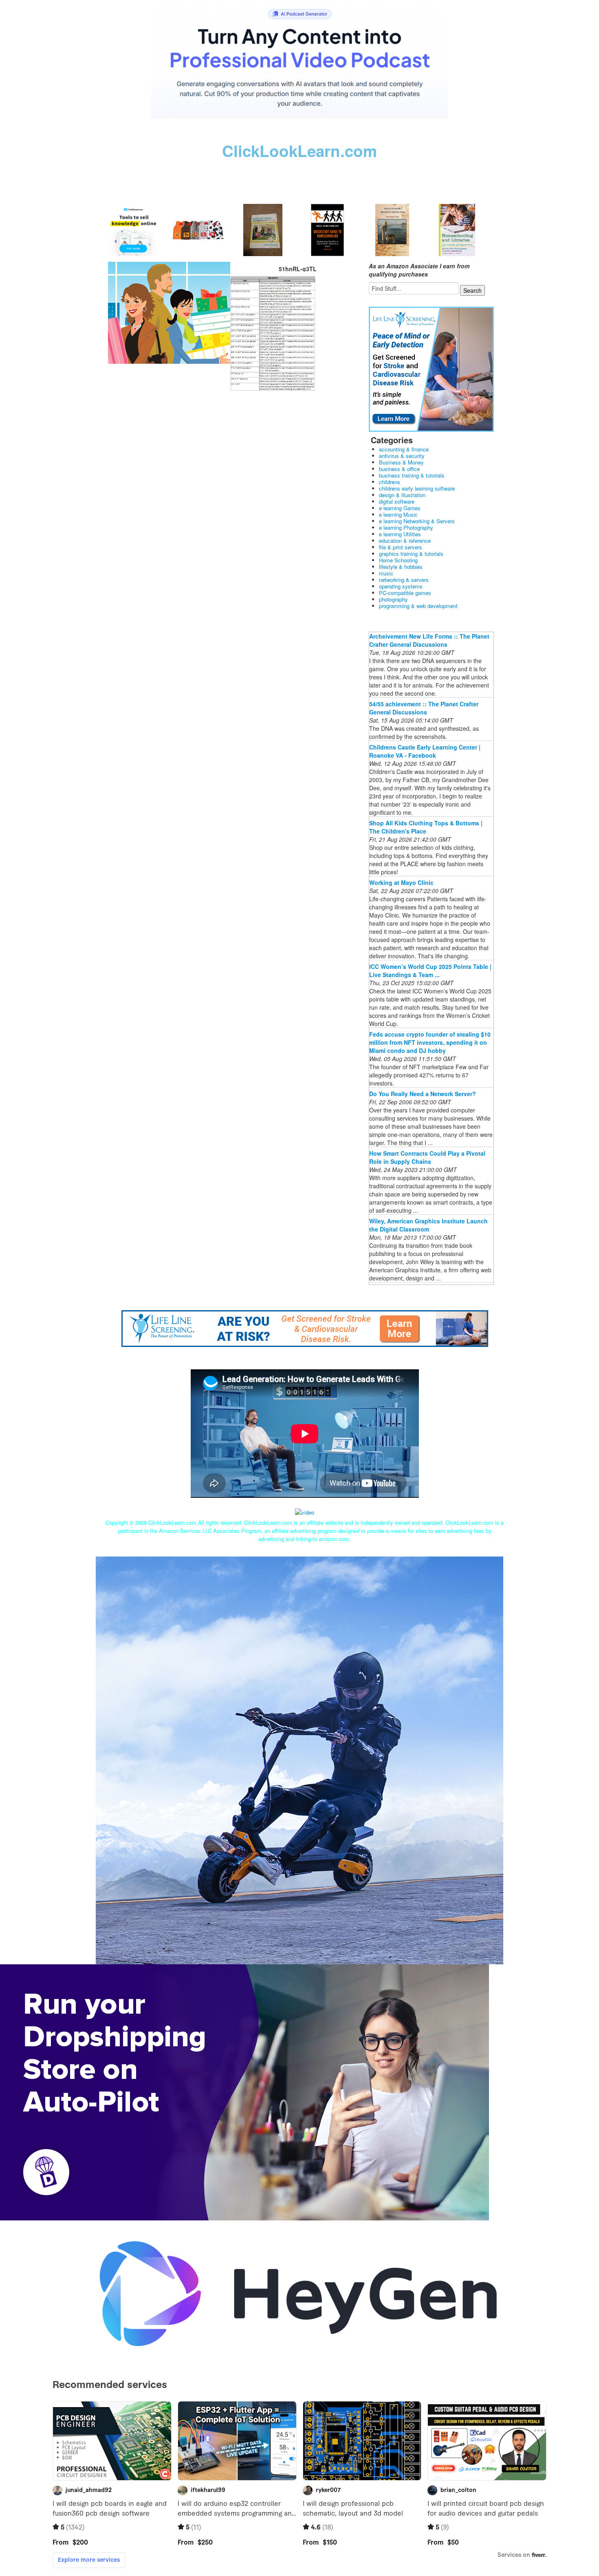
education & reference (405, 541)
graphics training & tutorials (411, 554)
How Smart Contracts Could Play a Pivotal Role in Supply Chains (427, 1157)
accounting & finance (404, 449)
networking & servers (404, 580)
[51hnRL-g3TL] (169, 312)
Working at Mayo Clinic (401, 882)
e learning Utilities (400, 534)
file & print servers (401, 547)
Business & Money (401, 462)
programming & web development (418, 606)
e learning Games (400, 508)
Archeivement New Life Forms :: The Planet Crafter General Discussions (429, 640)
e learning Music (398, 514)
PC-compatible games (405, 593)
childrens (390, 482)
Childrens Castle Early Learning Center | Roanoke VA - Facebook (425, 751)
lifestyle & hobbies (401, 567)
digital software (397, 501)
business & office (399, 469)
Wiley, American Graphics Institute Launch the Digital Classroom (428, 1225)
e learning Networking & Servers (417, 521)
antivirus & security (402, 456)
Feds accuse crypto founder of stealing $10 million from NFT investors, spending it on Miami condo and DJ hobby (430, 1042)
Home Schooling (398, 560)
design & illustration (402, 495)
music (386, 573)
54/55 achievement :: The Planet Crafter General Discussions (424, 708)
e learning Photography (406, 527)
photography (393, 599)
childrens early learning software (417, 488)
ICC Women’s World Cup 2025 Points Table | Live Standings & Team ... (430, 971)
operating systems (401, 586)
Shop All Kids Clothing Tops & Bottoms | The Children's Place (426, 827)
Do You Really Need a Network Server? (423, 1094)
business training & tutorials (412, 475)
